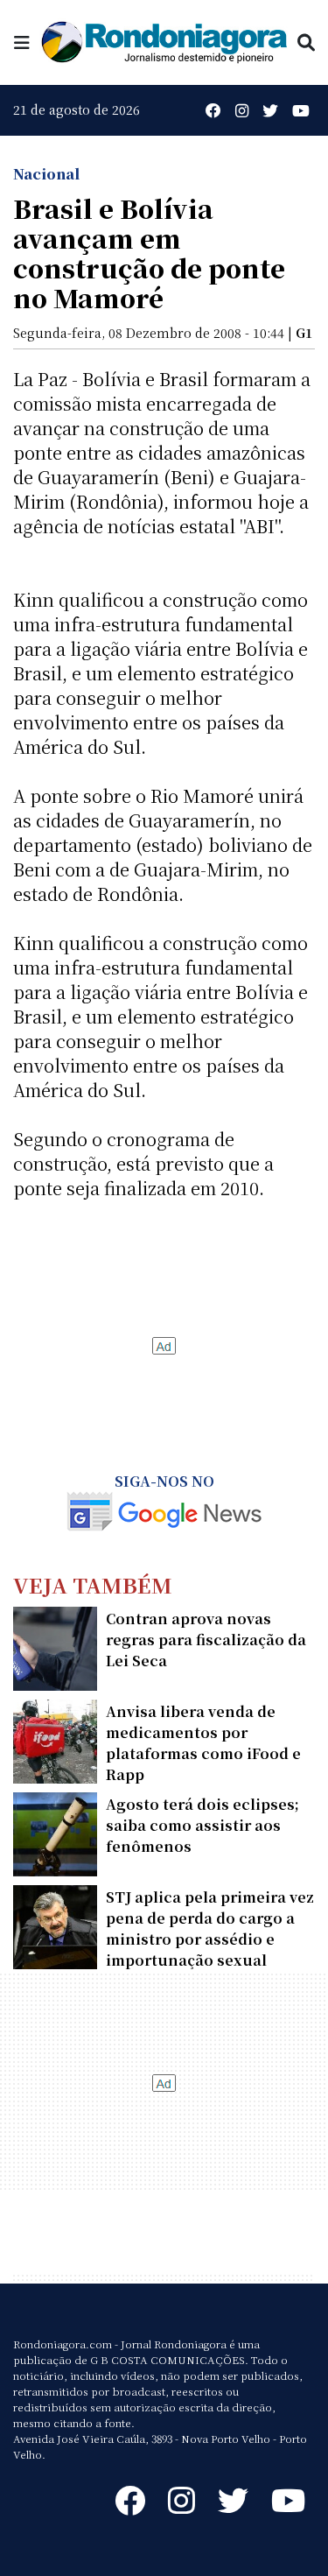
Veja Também (93, 1584)
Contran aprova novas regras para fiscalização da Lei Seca (206, 1640)
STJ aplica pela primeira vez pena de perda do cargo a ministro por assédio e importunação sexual (210, 1928)
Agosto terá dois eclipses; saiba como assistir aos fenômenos (202, 1825)
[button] (22, 42)
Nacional (46, 174)
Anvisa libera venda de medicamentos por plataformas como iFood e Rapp (203, 1743)
